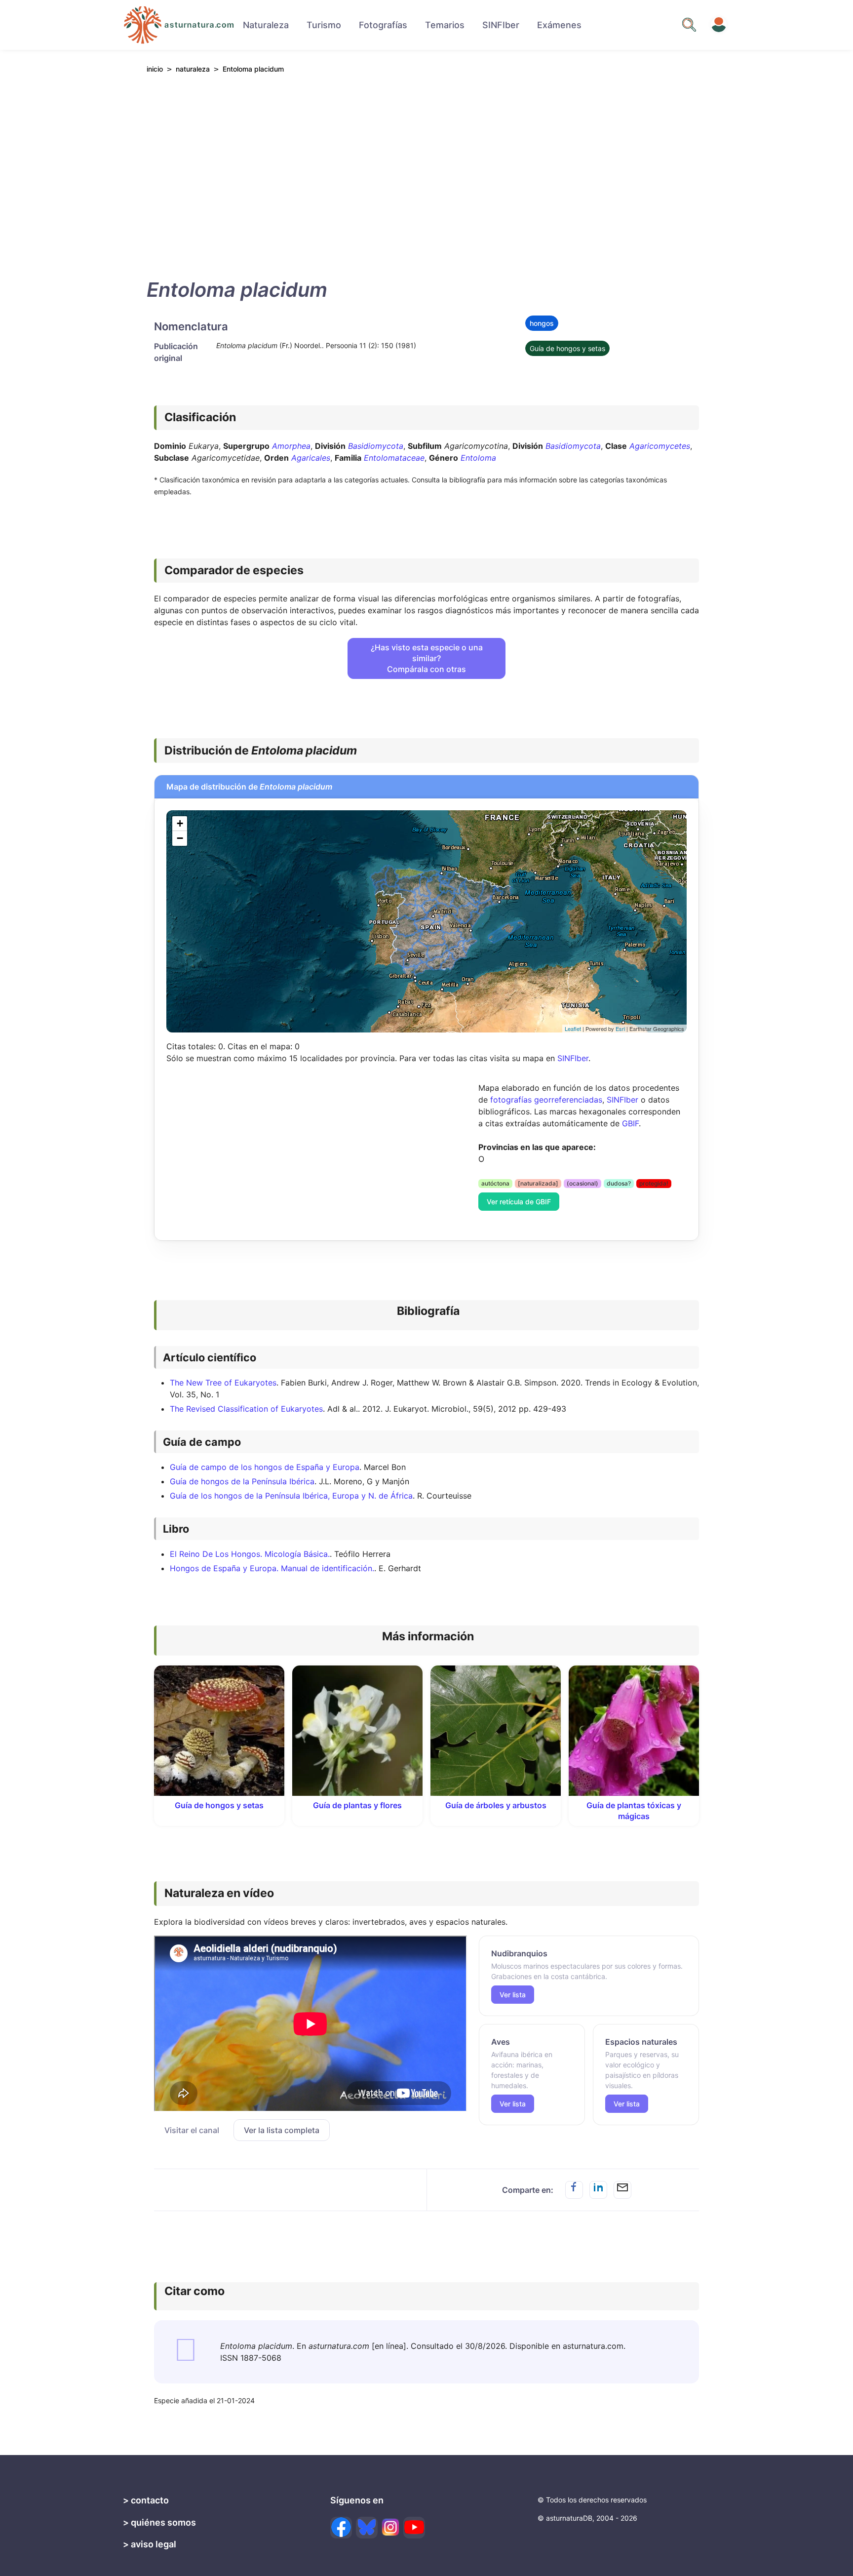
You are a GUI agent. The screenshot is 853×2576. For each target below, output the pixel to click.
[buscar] (689, 25)
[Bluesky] (367, 2528)
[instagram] (390, 2527)
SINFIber (501, 25)
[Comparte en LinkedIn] (598, 2190)
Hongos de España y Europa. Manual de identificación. (272, 1568)
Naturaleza (266, 25)
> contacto (146, 2500)
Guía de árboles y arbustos (496, 1805)
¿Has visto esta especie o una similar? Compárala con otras (427, 658)
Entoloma (478, 458)
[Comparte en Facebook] (574, 2190)
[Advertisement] (426, 173)
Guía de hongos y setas (567, 348)
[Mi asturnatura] (719, 25)
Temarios (445, 25)
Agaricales (311, 458)
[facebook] (341, 2528)
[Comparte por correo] (622, 2190)
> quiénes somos (159, 2522)
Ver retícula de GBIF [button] (519, 1202)
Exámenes (559, 25)
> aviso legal (150, 2544)
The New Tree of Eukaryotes (223, 1383)
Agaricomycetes (660, 446)
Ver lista (513, 1995)
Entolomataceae (394, 458)
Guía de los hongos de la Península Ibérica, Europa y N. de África (291, 1496)
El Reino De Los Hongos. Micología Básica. (250, 1554)
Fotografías (383, 25)
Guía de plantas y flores (357, 1805)
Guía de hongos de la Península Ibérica (242, 1481)
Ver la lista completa (282, 2130)
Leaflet (573, 1029)
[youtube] (414, 2528)
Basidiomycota (376, 446)
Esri (620, 1029)
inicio (155, 69)
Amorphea (291, 446)
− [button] (180, 838)
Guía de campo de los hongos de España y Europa (265, 1467)
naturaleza (193, 69)
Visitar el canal (192, 2130)
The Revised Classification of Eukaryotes (246, 1409)
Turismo (324, 25)
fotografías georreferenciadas (546, 1100)
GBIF (630, 1123)
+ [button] (180, 823)
